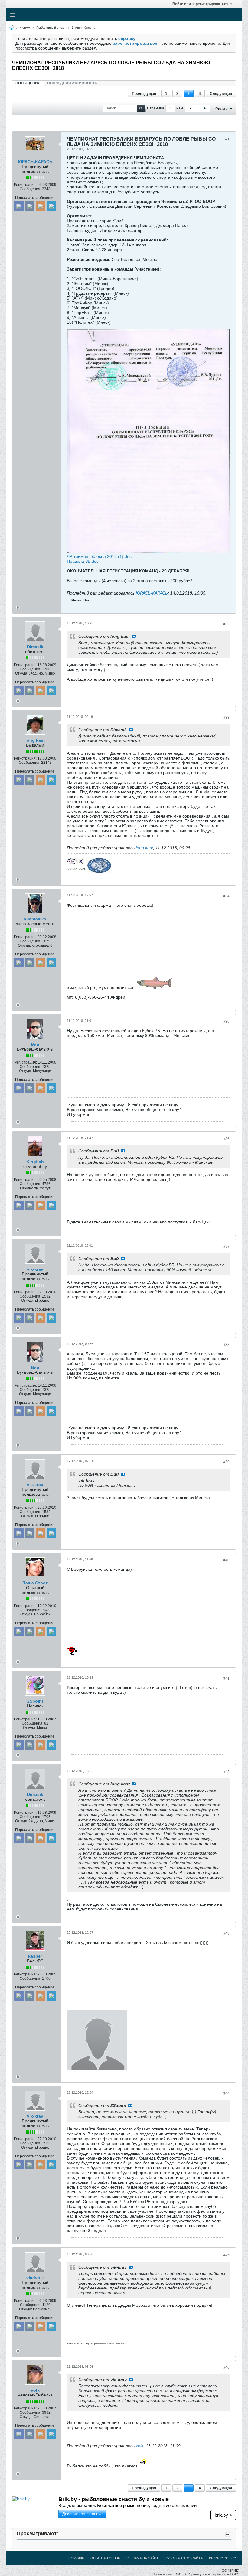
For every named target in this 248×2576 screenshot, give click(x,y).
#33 (226, 718)
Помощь (76, 2558)
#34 (226, 896)
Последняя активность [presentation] (72, 83)
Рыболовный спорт (51, 28)
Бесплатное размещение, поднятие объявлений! (128, 2505)
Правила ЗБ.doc (83, 561)
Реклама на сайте (143, 2558)
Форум (25, 28)
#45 (226, 2255)
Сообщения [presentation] (28, 83)
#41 (226, 1678)
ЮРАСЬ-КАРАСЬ (35, 162)
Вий (35, 1044)
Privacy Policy (222, 2558)
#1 (227, 139)
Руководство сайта (184, 2558)
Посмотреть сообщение (134, 636)
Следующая (221, 94)
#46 (226, 2367)
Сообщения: (30, 189)
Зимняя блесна (83, 28)
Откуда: (22, 673)
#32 (226, 624)
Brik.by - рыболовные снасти (114, 2499)
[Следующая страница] (204, 108)
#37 (226, 1246)
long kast (35, 740)
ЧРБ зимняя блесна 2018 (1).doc (99, 556)
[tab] (28, 83)
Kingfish (35, 1162)
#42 (226, 1772)
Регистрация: (25, 185)
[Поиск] (141, 108)
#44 (226, 2093)
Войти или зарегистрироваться (200, 4)
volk (35, 2390)
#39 (226, 1462)
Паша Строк (35, 1583)
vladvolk (35, 2278)
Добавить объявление (82, 2514)
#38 (226, 1345)
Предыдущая (144, 94)
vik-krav (35, 1269)
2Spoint (35, 1701)
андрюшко (35, 919)
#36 (226, 1139)
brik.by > (223, 2515)
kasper (35, 1956)
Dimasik (35, 647)
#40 (226, 1560)
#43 (226, 1933)
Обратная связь (105, 2558)
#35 (226, 1022)
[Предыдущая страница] (191, 108)
